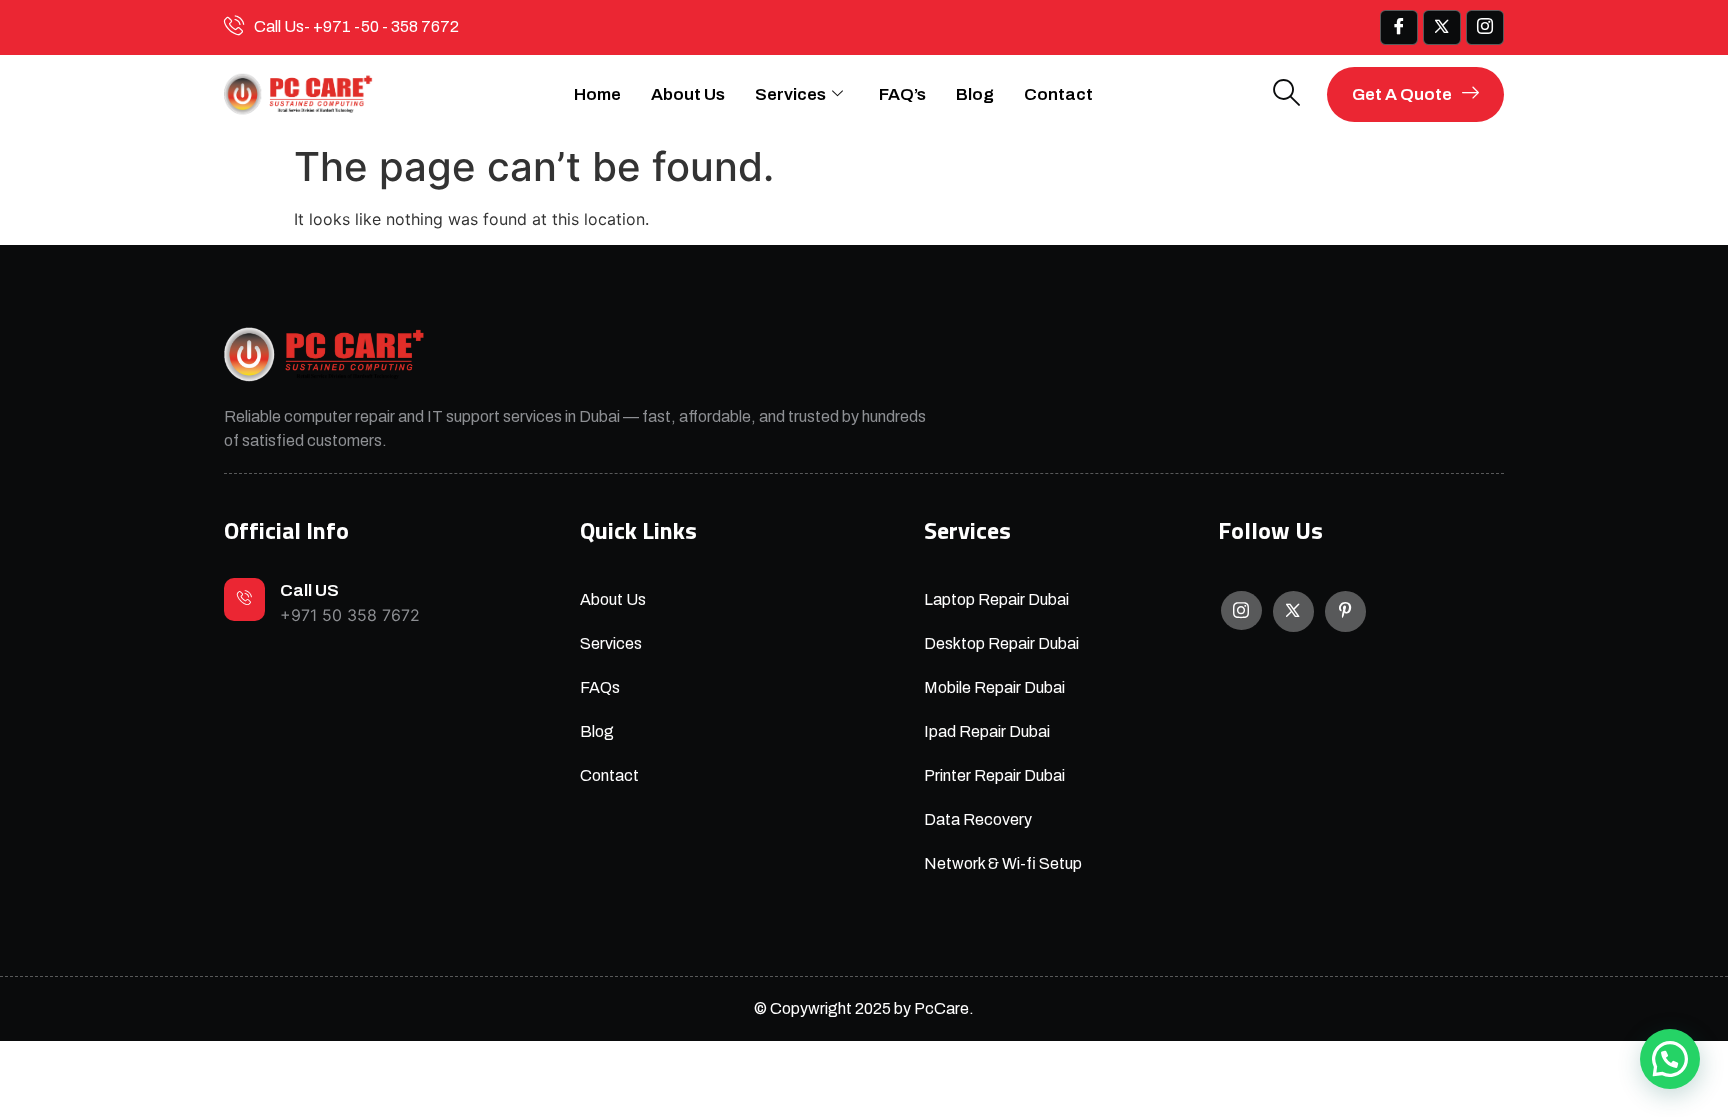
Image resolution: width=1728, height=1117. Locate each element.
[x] (1442, 27)
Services (790, 94)
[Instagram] (1241, 610)
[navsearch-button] (1287, 94)
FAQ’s (902, 94)
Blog (975, 94)
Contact (1058, 94)
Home (597, 94)
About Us (688, 94)
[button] (1670, 1059)
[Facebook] (1399, 27)
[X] (1293, 611)
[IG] (1485, 27)
